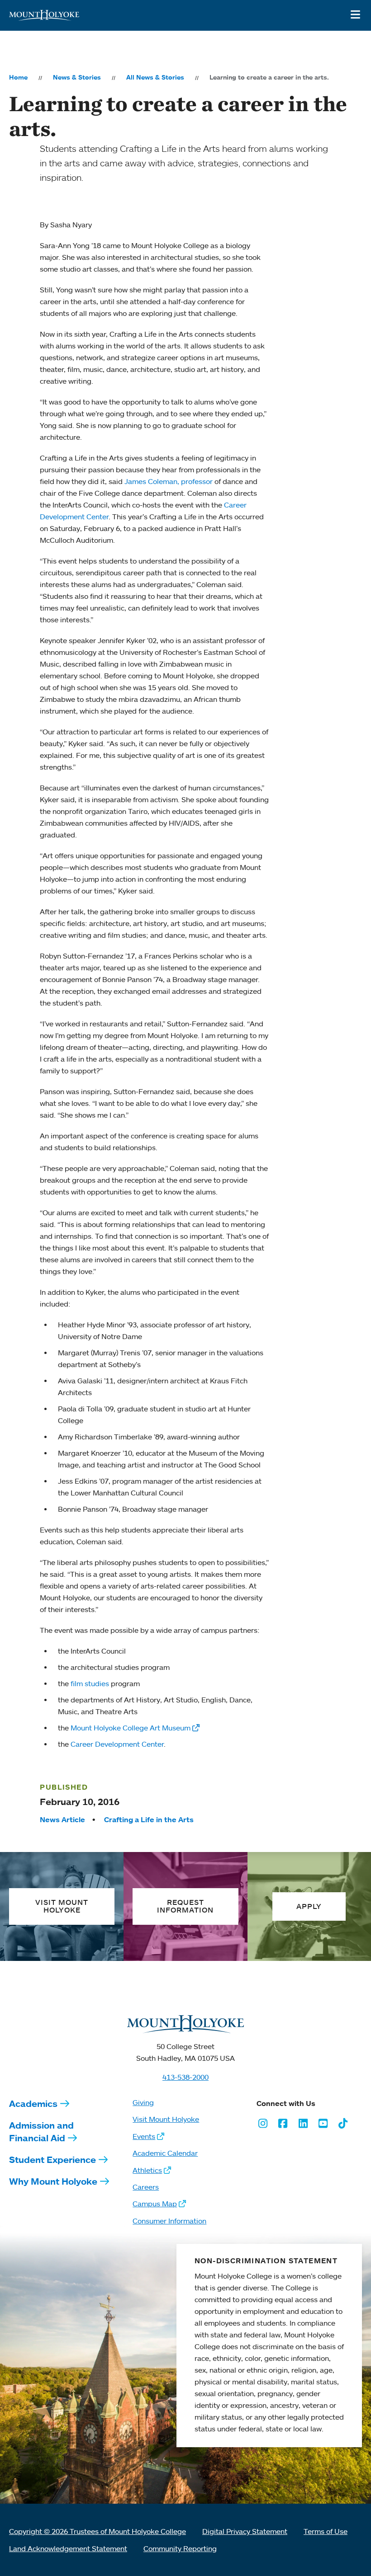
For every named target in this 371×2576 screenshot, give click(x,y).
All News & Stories (155, 77)
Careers (146, 2187)
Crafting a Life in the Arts (149, 1819)
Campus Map (155, 2204)
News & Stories (77, 77)
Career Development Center (117, 1744)
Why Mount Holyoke (53, 2181)
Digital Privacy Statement (245, 2531)
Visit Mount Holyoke (166, 2119)
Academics (33, 2104)
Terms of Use (326, 2531)
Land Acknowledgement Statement (68, 2548)
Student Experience (52, 2160)
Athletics (147, 2170)
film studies (90, 1683)
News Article (62, 1819)
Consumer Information (169, 2221)
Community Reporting (180, 2548)
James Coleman (151, 481)
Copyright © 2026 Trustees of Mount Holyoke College (98, 2531)
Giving (143, 2102)
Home (18, 77)
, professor (196, 481)
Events (144, 2136)
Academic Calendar (165, 2153)
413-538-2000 (185, 2077)
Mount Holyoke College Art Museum (131, 1728)
